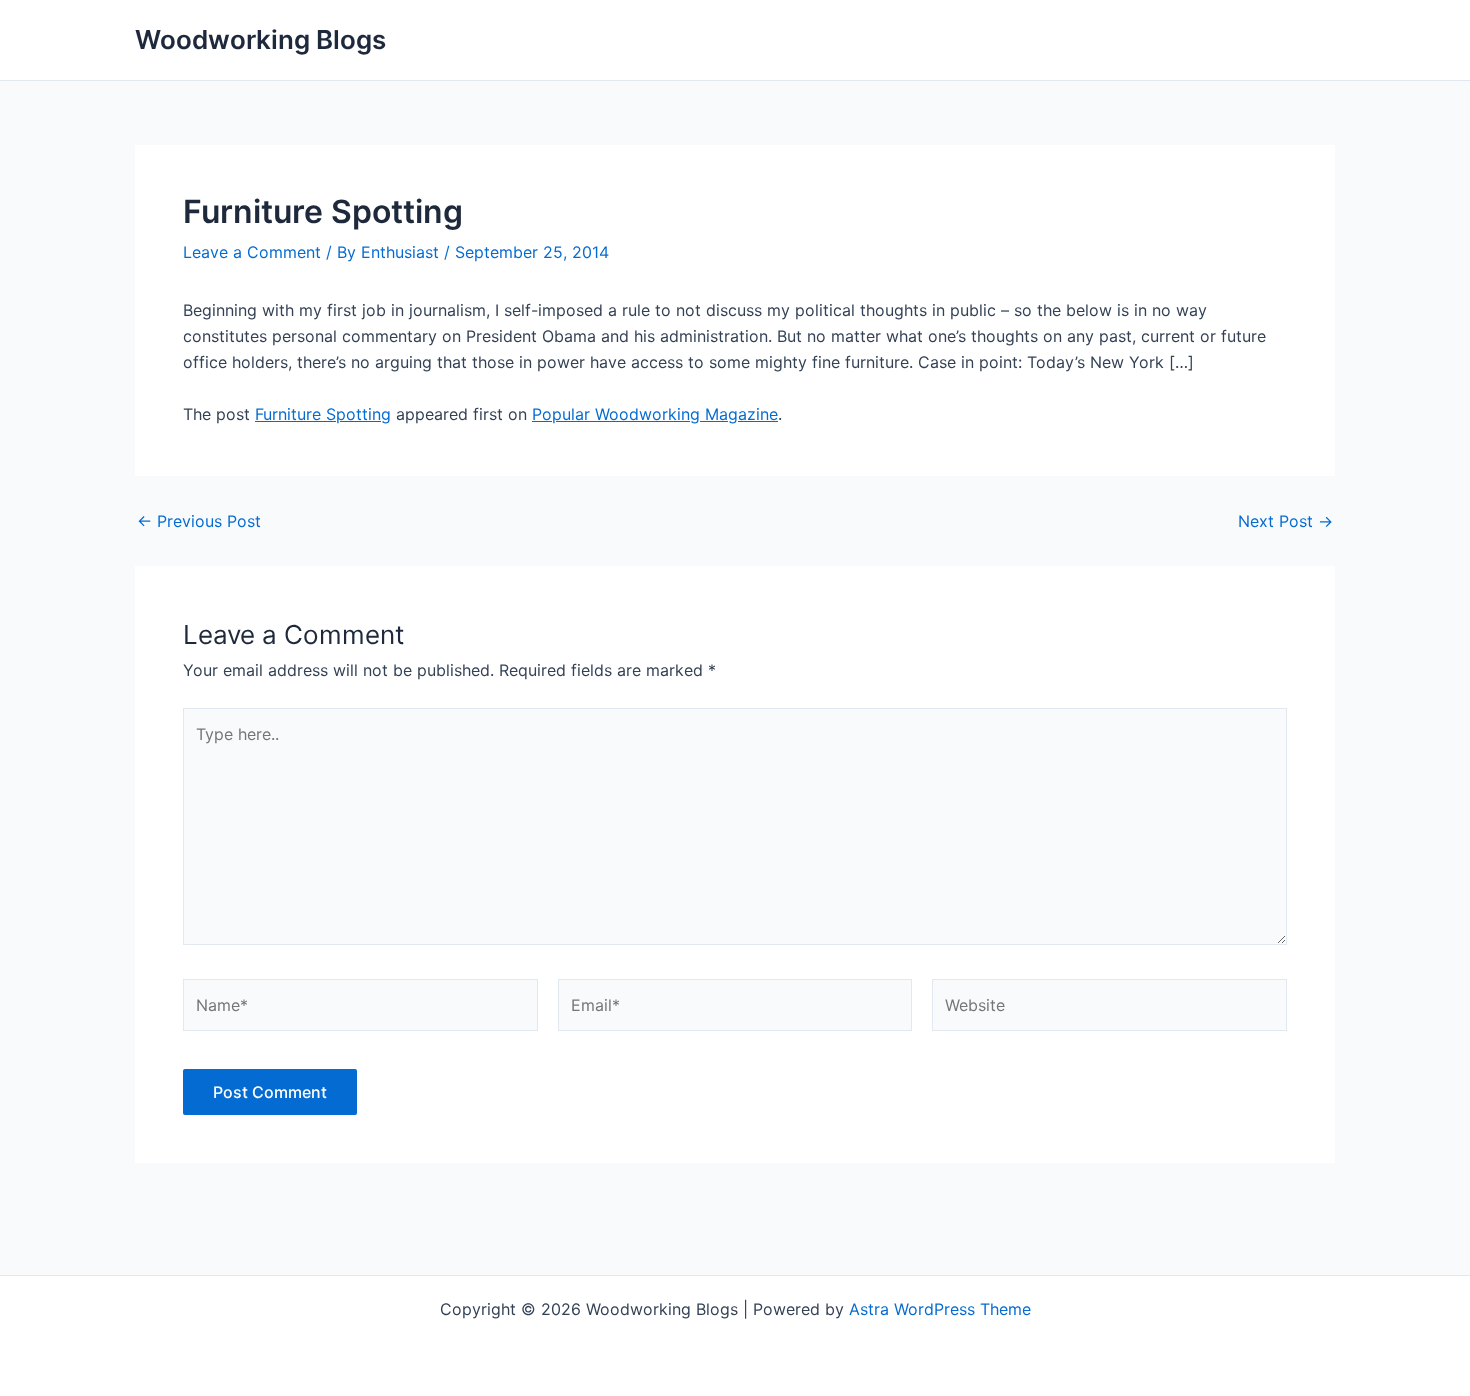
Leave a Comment (252, 252)
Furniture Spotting (323, 414)
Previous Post (199, 521)
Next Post (1285, 521)
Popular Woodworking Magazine (655, 414)
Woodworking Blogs (260, 39)
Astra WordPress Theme (940, 1309)
